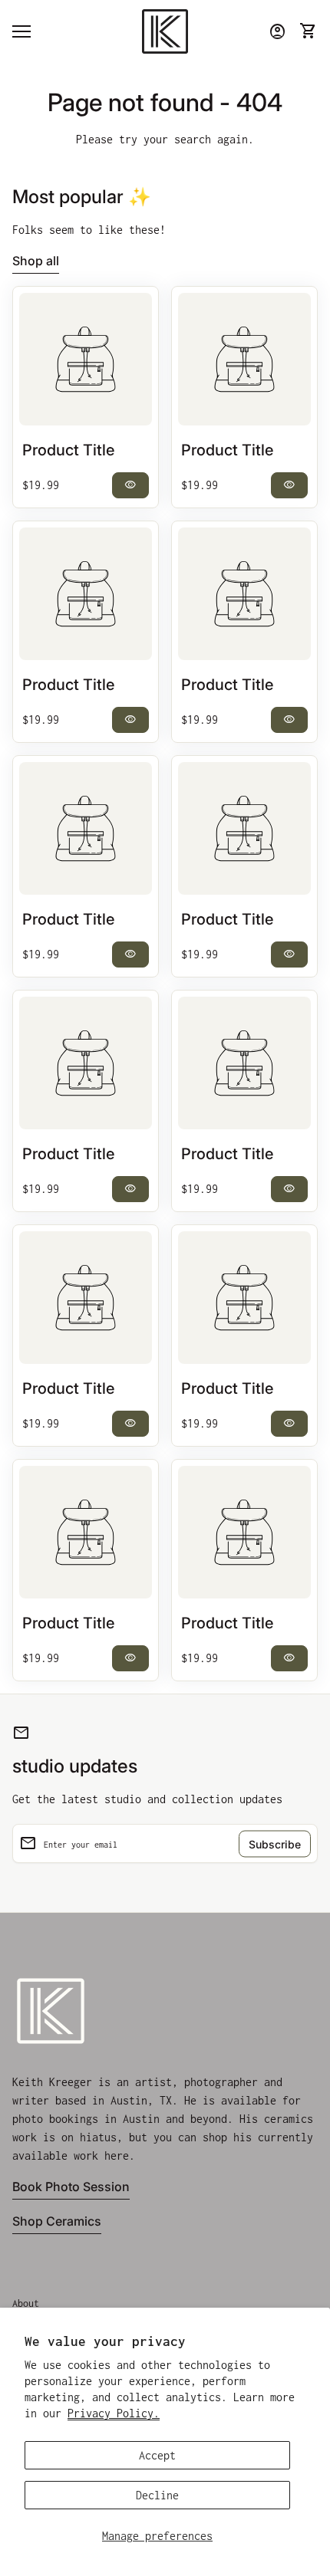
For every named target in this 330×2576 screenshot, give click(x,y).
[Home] (165, 30)
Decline (157, 2495)
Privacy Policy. (114, 2413)
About (26, 2303)
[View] (86, 359)
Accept (157, 2455)
